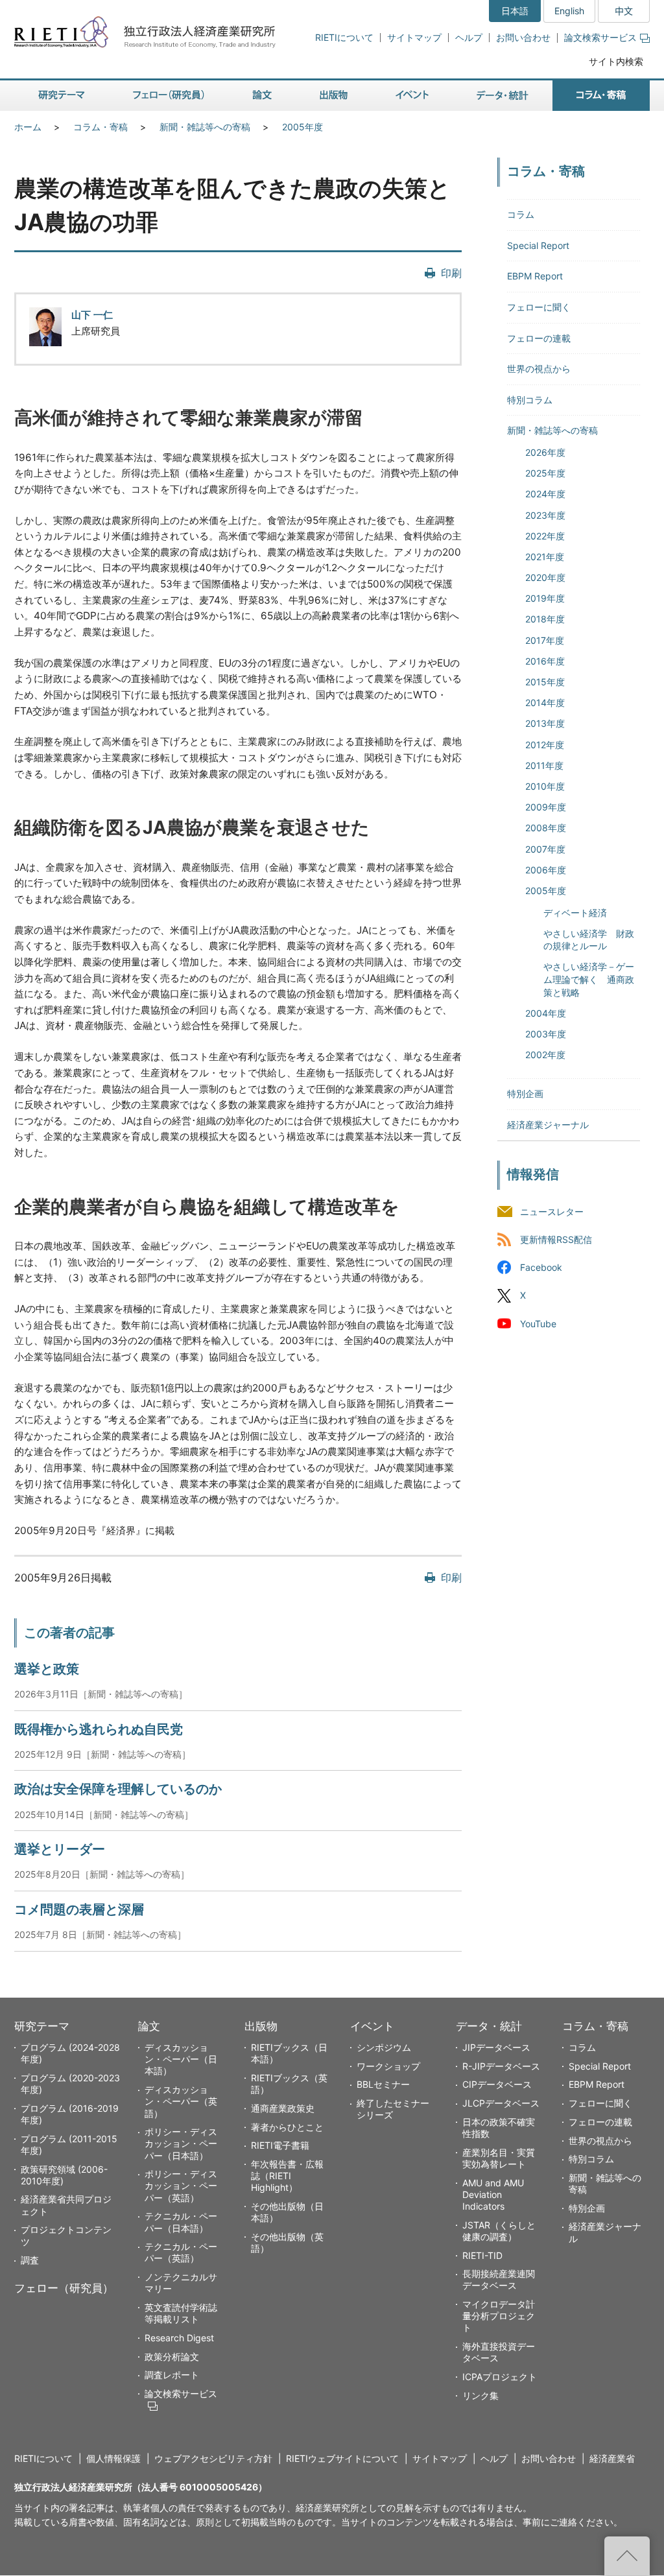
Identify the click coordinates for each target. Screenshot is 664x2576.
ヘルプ (469, 37)
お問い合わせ (523, 37)
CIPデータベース (497, 2084)
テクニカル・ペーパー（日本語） (181, 2222)
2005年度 (302, 127)
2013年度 (545, 723)
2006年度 (546, 870)
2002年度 (545, 1055)
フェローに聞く (539, 307)
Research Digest (179, 2338)
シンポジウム (384, 2047)
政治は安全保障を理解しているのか (118, 1789)
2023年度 (545, 515)
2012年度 (545, 745)
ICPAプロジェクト (500, 2377)
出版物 (261, 2026)
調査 (30, 2260)
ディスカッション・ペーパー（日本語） (181, 2059)
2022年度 (545, 536)
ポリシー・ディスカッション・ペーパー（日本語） (181, 2143)
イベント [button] (412, 96)
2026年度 (545, 452)
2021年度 (545, 557)
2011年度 (544, 765)
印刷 (451, 273)
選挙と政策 (47, 1669)
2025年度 (545, 473)
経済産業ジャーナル (548, 1125)
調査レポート (172, 2375)
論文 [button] (262, 96)
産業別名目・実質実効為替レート (499, 2158)
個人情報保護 (113, 2458)
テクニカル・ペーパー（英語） (181, 2252)
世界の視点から (539, 369)
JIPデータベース (496, 2047)
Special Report (538, 245)
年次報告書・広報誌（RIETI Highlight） (287, 2176)
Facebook (541, 1268)
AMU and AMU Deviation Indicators (493, 2194)
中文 (624, 11)
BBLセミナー (383, 2084)
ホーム (28, 127)
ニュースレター (552, 1212)
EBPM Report (535, 276)
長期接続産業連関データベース (499, 2279)
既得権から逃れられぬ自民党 (99, 1729)
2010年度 (545, 786)
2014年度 (545, 703)
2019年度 (545, 598)
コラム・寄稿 (101, 127)
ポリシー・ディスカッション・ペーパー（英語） (181, 2185)
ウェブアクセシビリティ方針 (213, 2458)
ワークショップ (388, 2066)
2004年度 (546, 1013)
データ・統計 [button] (503, 96)
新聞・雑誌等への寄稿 (205, 127)
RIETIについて (344, 37)
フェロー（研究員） (64, 2288)
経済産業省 (612, 2458)
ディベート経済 (575, 913)
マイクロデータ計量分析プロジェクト (499, 2316)
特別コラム (530, 400)
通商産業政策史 (283, 2108)
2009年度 (546, 807)
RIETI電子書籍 (280, 2145)
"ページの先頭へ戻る (627, 2556)
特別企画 (525, 1093)
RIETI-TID (482, 2255)
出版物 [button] (334, 96)
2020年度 (545, 577)
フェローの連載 (539, 338)
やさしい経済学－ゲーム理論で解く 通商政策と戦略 (589, 979)
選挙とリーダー (60, 1849)
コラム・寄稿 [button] (601, 96)
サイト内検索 (616, 61)
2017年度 (545, 640)
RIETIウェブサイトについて (342, 2458)
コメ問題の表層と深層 (79, 1909)
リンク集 (480, 2395)
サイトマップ (414, 37)
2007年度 (545, 849)
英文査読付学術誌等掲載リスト (181, 2313)
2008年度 (546, 828)
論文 (149, 2026)
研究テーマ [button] (62, 96)
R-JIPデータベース (501, 2066)
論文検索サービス (600, 37)
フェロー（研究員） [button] (169, 96)
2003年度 (546, 1034)
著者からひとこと (287, 2127)
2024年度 (545, 494)
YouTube (538, 1324)
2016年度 (545, 661)
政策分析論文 (172, 2357)
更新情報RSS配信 (556, 1240)
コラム (521, 214)
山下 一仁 (92, 315)
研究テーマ (42, 2026)
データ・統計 (489, 2026)
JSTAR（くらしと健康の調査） (499, 2231)
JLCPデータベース (501, 2103)
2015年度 (545, 682)
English (569, 11)
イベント (372, 2026)
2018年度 (545, 619)
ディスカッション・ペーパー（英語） (181, 2101)
